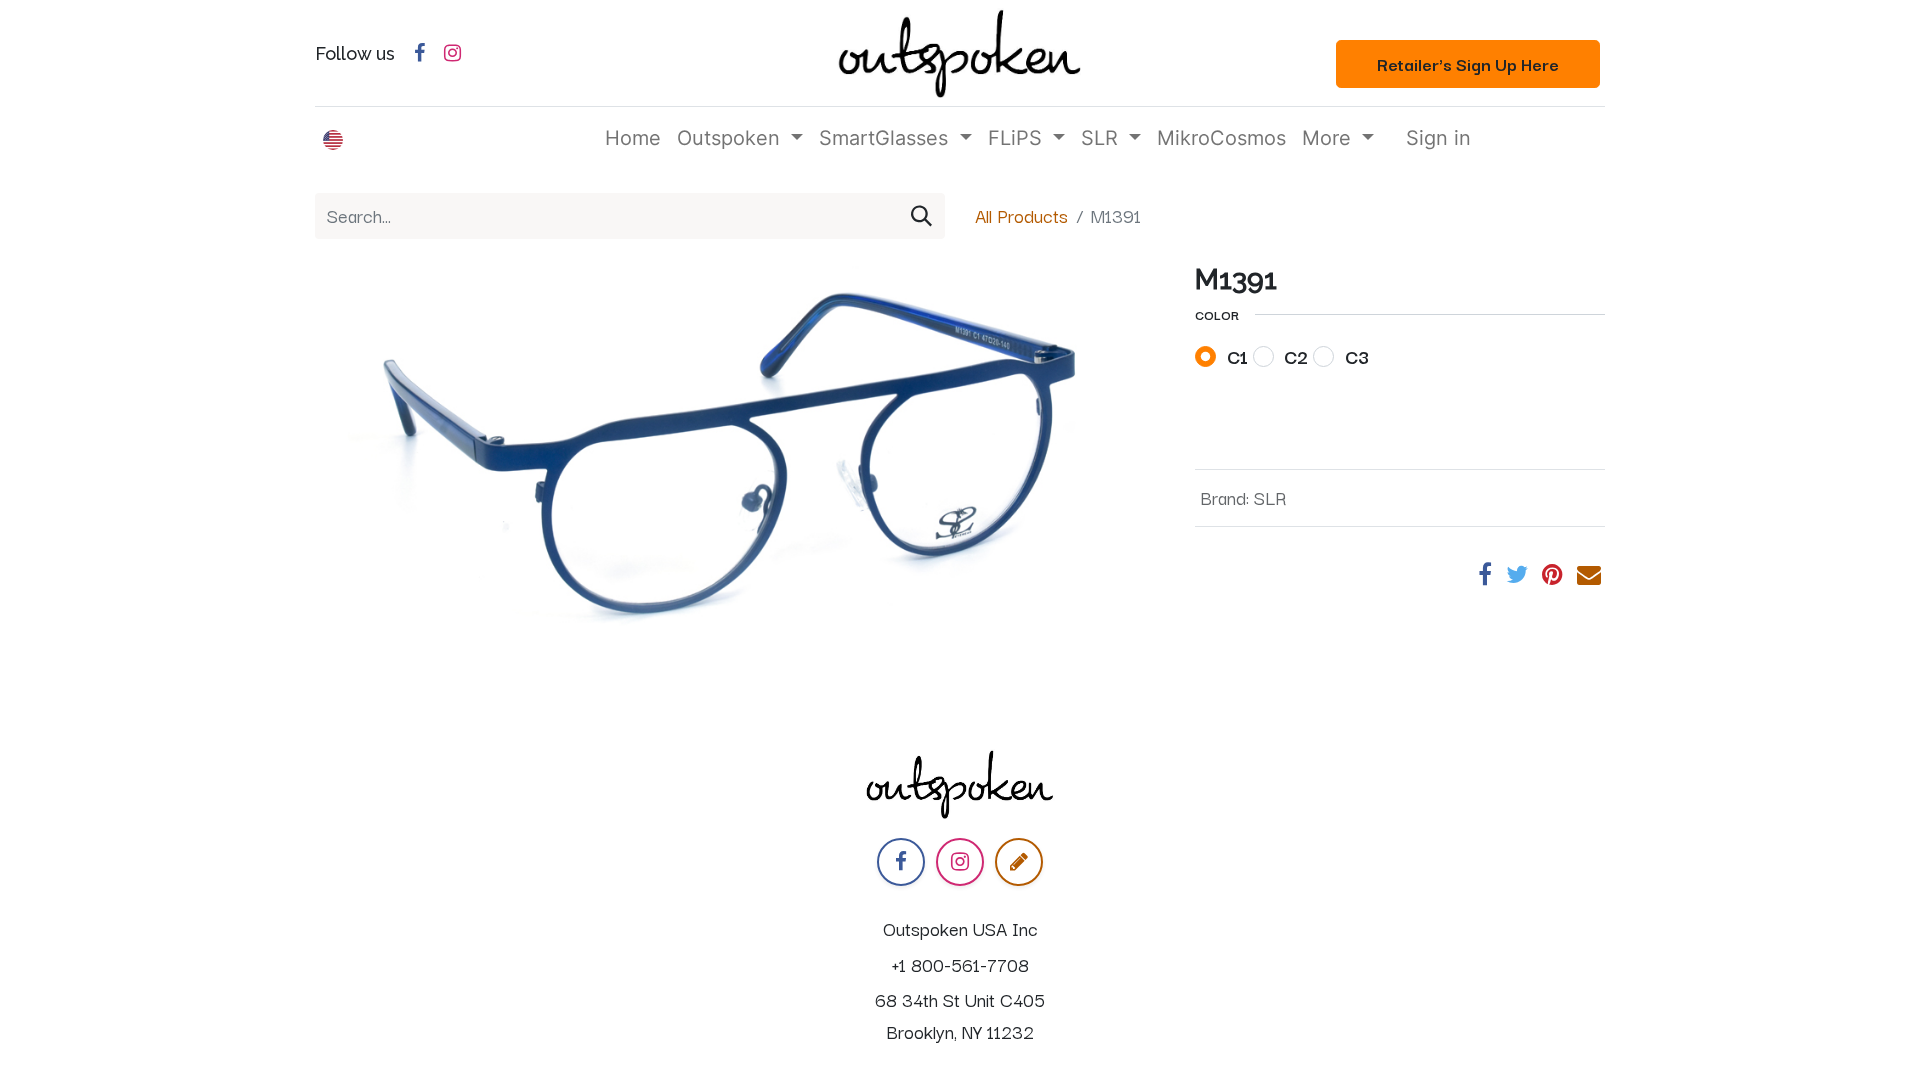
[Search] (921, 216)
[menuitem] (633, 138)
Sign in (1438, 138)
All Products (1021, 215)
